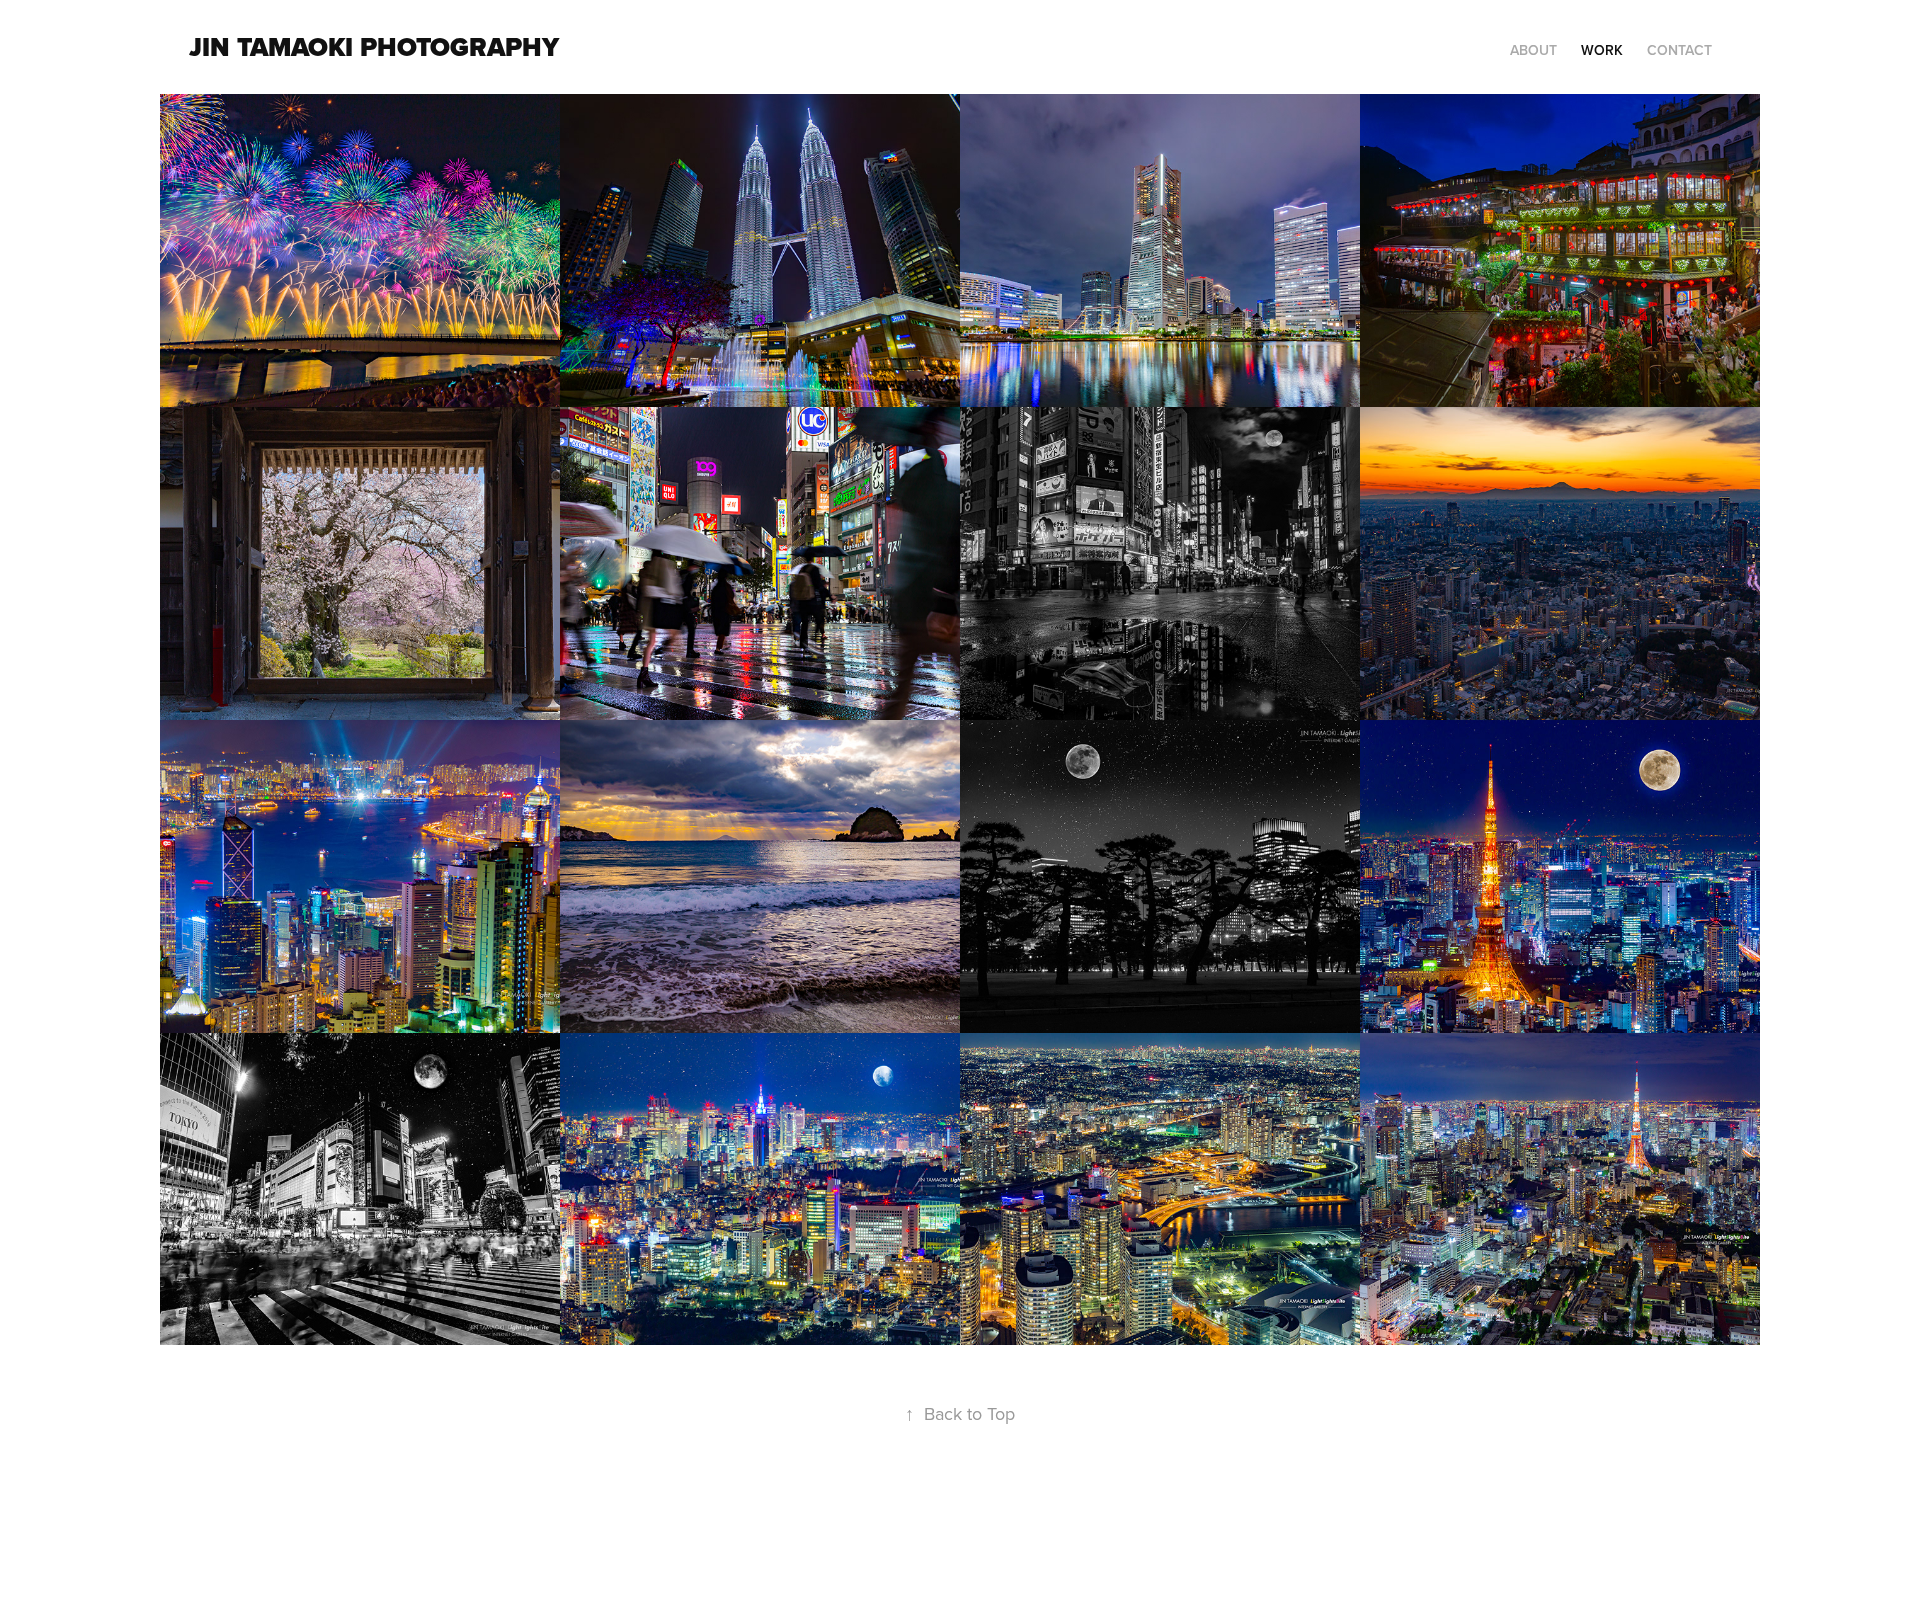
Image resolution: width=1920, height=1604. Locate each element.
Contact (1679, 50)
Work (1602, 50)
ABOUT (1533, 50)
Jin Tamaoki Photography (374, 47)
